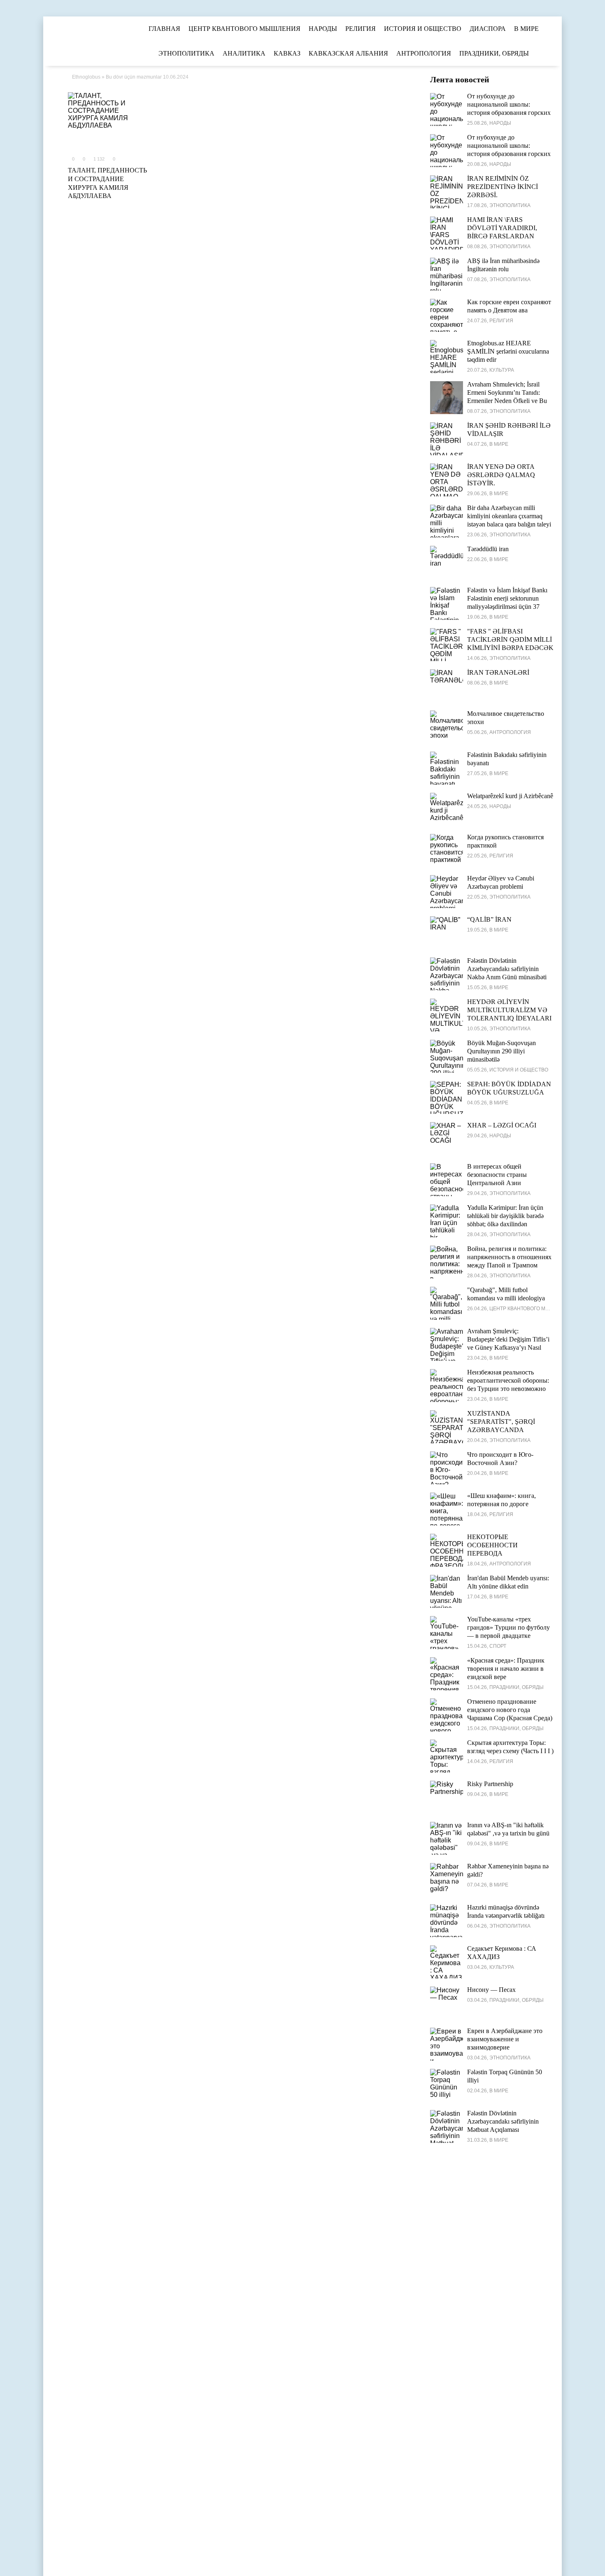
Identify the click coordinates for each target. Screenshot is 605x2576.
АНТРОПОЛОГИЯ (424, 53)
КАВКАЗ (287, 53)
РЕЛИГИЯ (361, 29)
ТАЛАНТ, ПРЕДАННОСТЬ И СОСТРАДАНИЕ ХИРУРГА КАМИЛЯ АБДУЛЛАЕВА (107, 183)
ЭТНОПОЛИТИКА (186, 53)
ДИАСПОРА (488, 29)
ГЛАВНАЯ (164, 29)
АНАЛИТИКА (244, 53)
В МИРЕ (526, 29)
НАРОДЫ (323, 29)
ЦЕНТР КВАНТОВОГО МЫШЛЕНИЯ (244, 29)
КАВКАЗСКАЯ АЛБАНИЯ (348, 53)
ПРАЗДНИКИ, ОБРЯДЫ (494, 53)
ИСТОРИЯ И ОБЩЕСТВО (423, 29)
